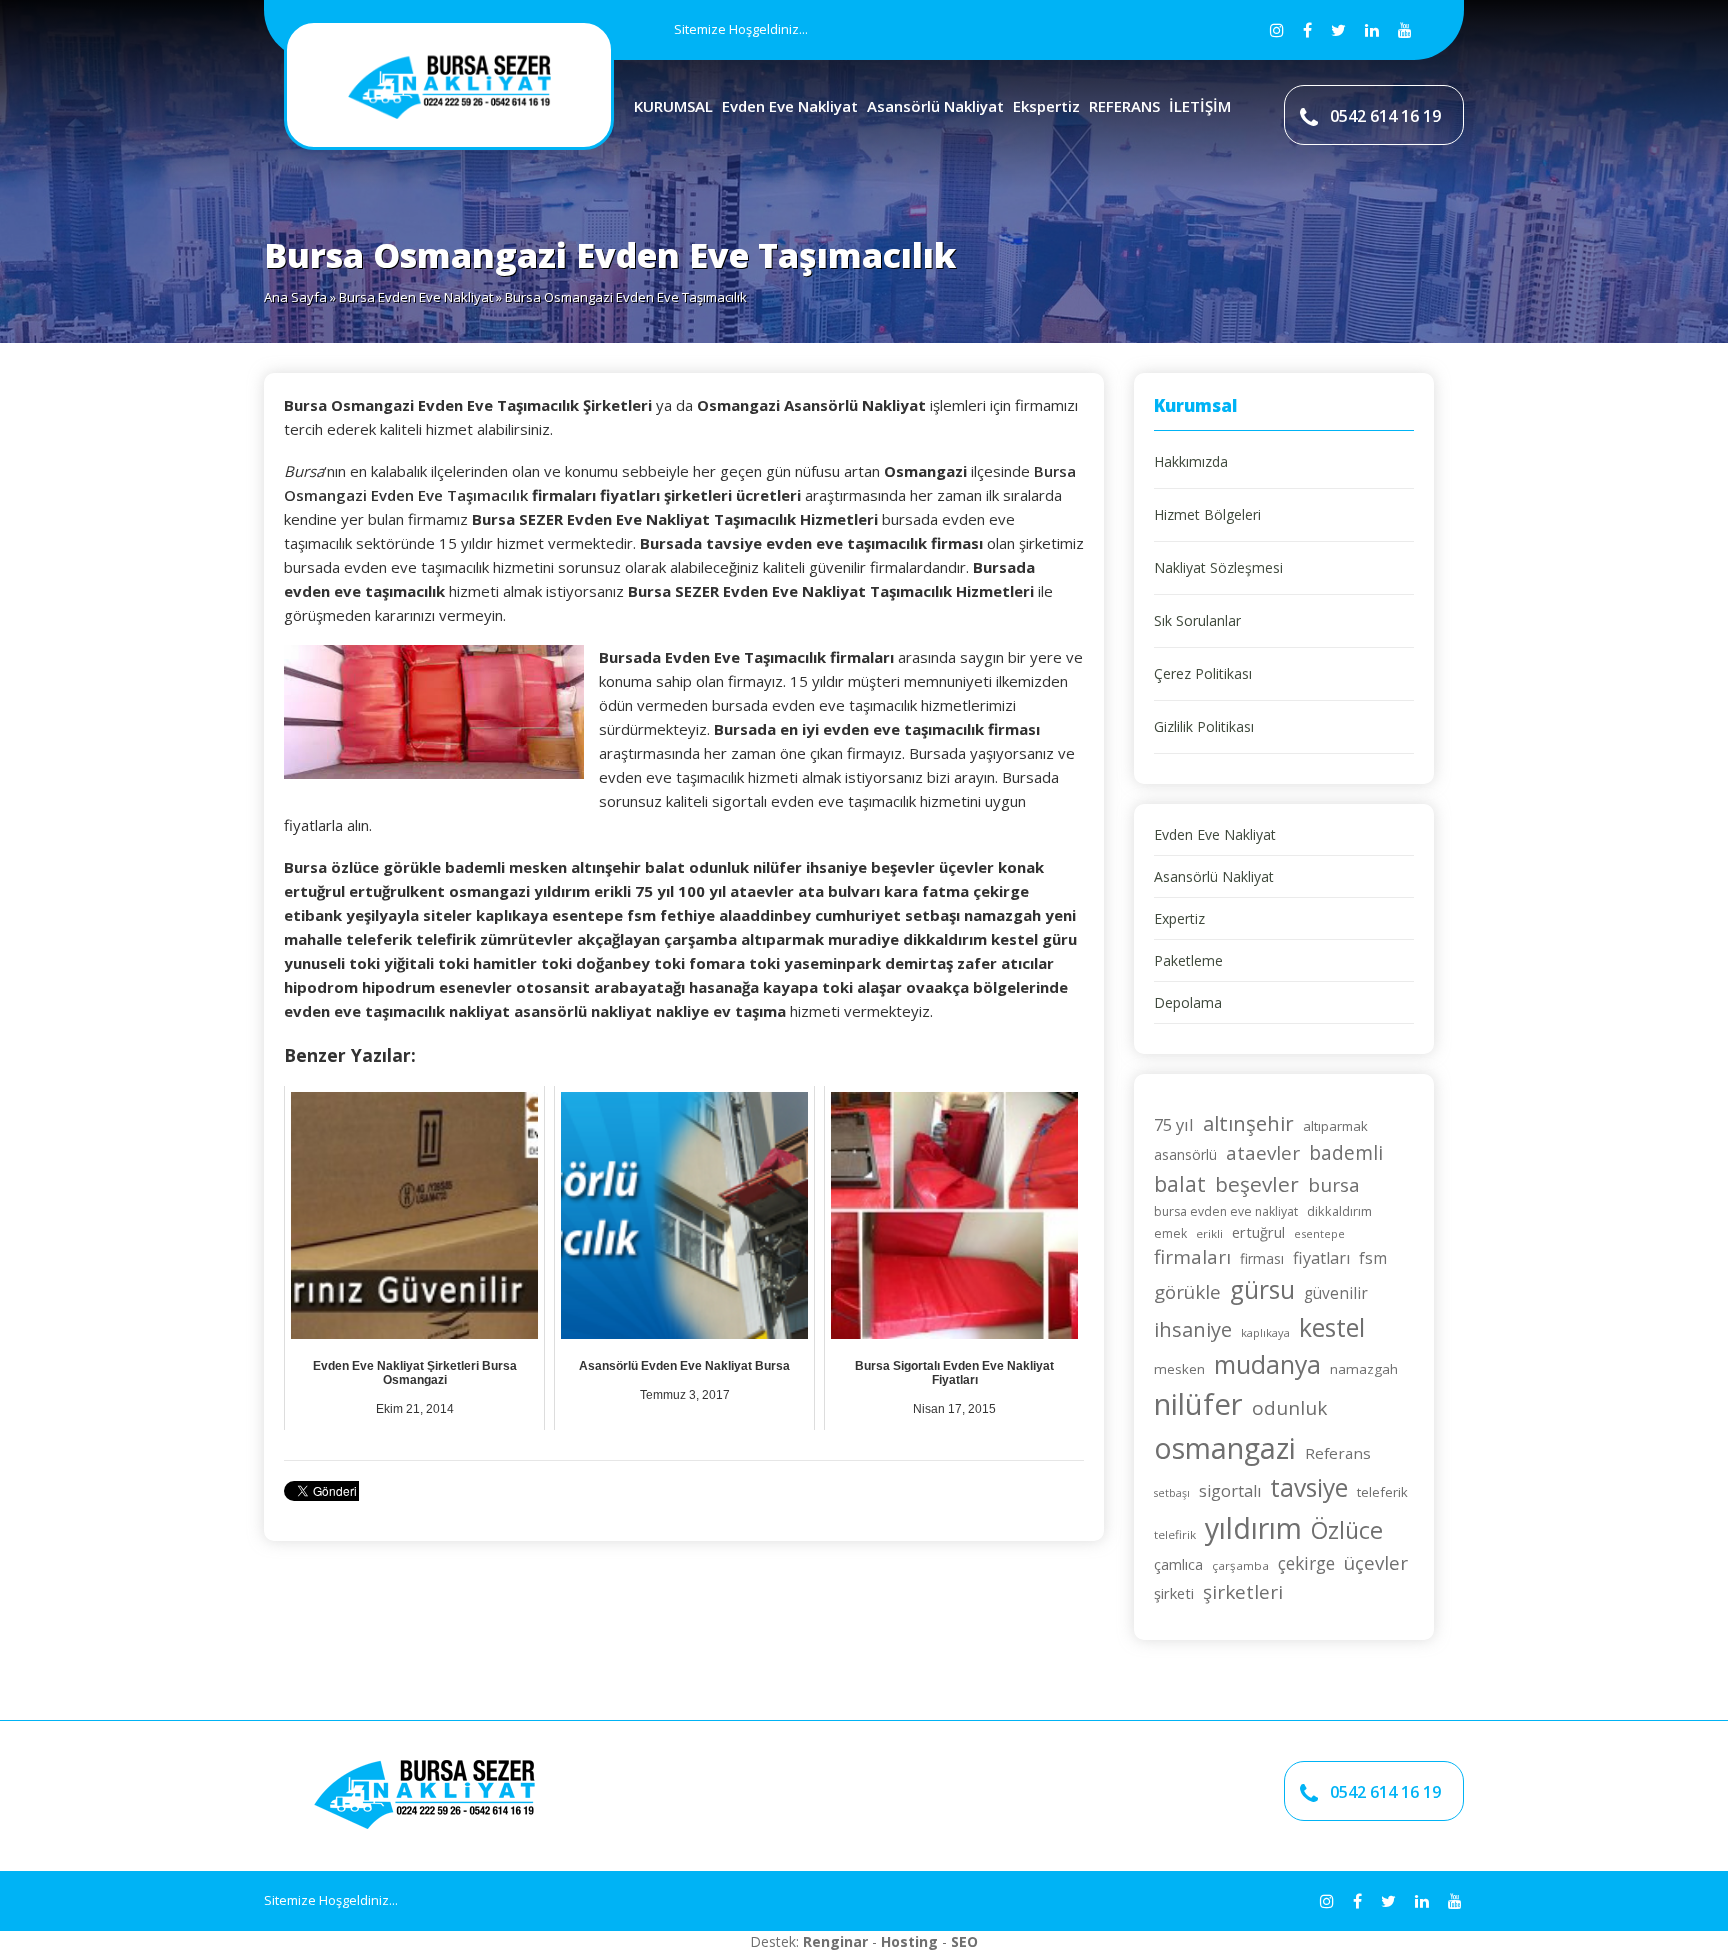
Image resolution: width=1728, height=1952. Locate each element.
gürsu (1262, 1289)
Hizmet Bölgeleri (1207, 514)
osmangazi (1225, 1447)
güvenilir (1336, 1293)
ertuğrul (1258, 1232)
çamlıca (1178, 1564)
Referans (1338, 1453)
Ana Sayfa (295, 297)
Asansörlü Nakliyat (935, 106)
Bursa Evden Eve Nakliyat (416, 297)
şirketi (1174, 1593)
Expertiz (1179, 918)
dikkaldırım (1339, 1211)
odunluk (1289, 1408)
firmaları (1192, 1257)
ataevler (1263, 1153)
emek (1170, 1233)
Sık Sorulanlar (1197, 620)
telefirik (1175, 1534)
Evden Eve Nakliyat (790, 106)
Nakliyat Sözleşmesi (1218, 567)
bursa (1334, 1185)
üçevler (1376, 1562)
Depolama (1188, 1002)
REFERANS (1124, 106)
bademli (1346, 1152)
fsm (1373, 1258)
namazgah (1364, 1369)
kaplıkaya (1265, 1332)
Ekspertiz (1046, 106)
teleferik (1382, 1492)
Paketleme (1188, 960)
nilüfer (1198, 1404)
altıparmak (1335, 1126)
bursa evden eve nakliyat (1226, 1211)
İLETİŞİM (1200, 106)
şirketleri (1243, 1592)
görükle (1187, 1291)
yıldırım (1253, 1527)
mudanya (1267, 1364)
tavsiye (1309, 1487)
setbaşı (1172, 1493)
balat (1180, 1183)
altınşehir (1248, 1123)
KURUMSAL (673, 106)
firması (1262, 1258)
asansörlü (1185, 1154)
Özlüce (1347, 1530)
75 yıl (1174, 1124)
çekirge (1306, 1563)
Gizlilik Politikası (1204, 726)
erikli (1209, 1233)
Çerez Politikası (1203, 673)
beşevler (1257, 1184)
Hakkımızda (1191, 461)
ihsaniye (1193, 1329)
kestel (1332, 1327)
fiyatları (1321, 1258)
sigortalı (1230, 1491)
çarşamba (1240, 1565)
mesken (1179, 1369)
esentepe (1319, 1233)
